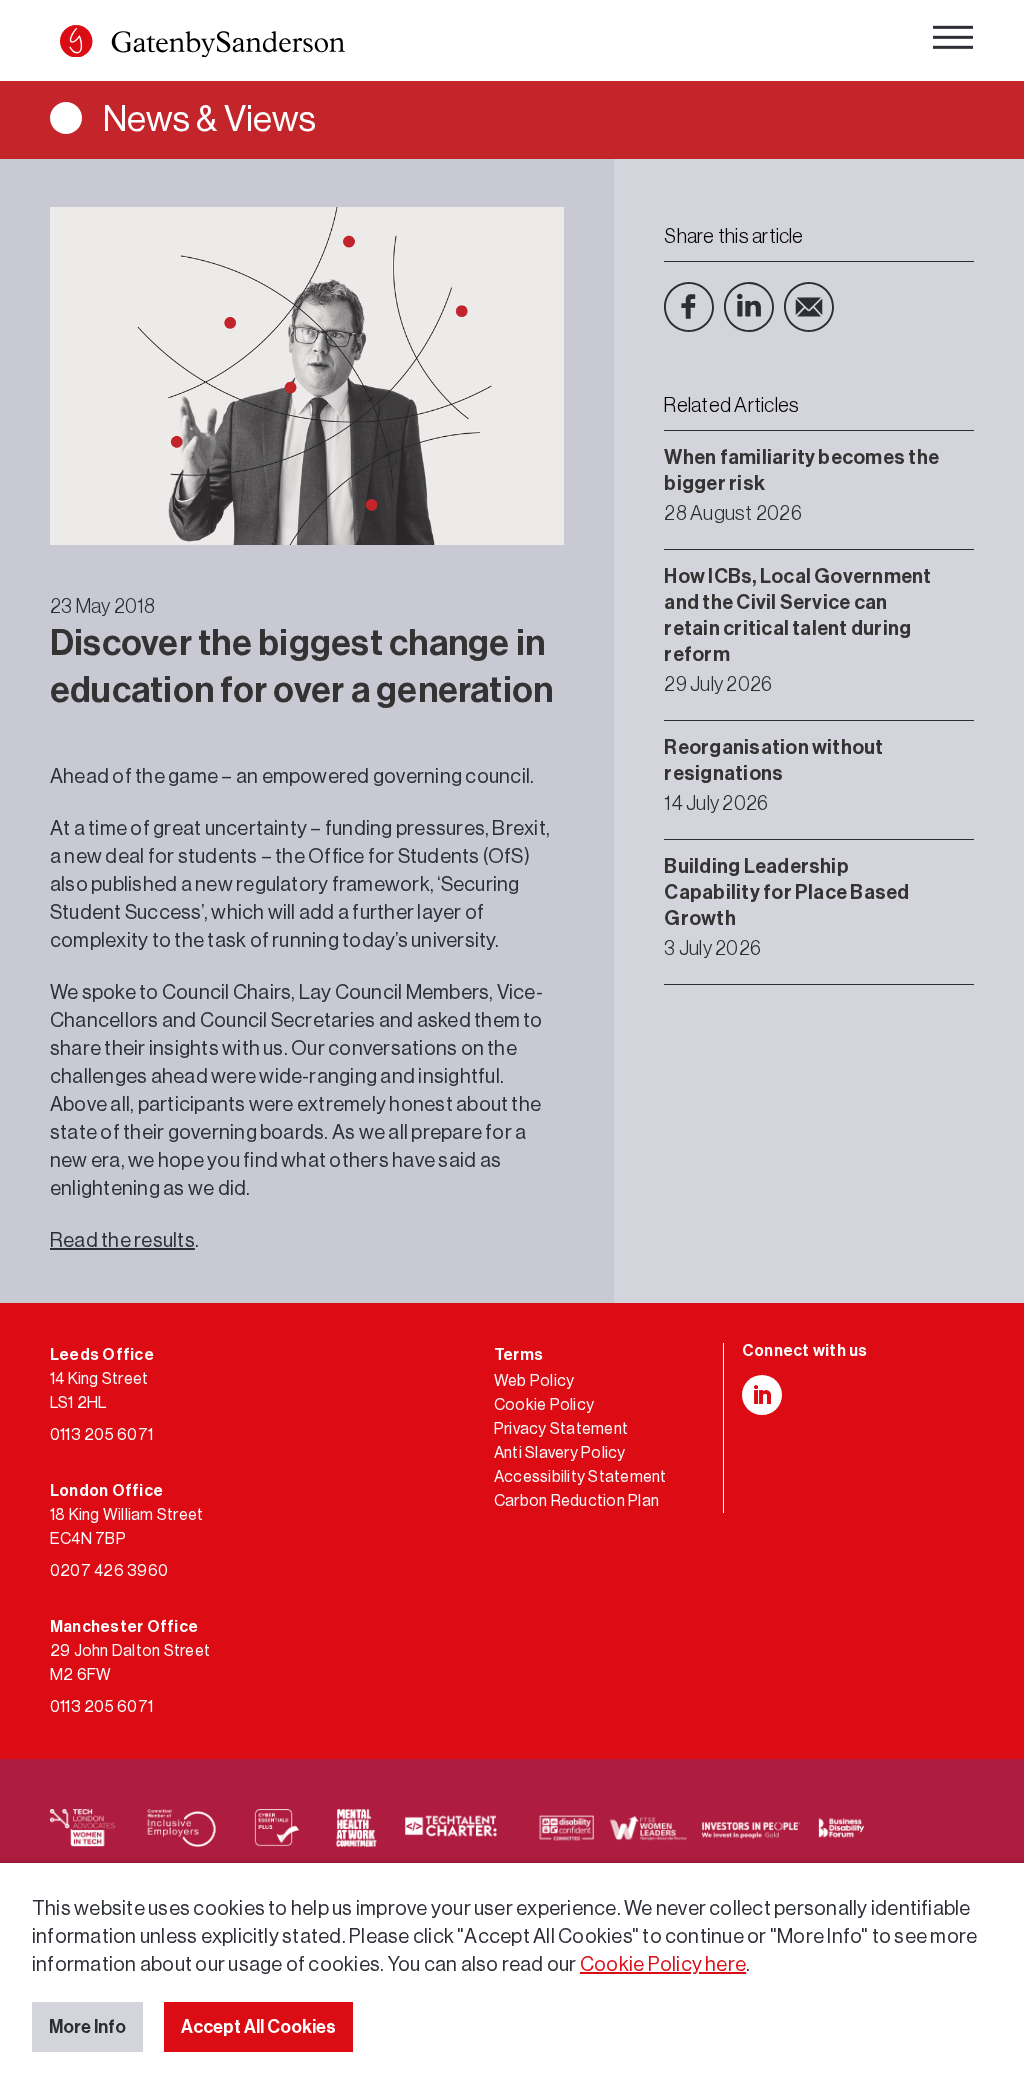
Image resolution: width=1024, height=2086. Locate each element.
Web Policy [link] (534, 1381)
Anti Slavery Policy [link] (560, 1453)
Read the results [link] (122, 1241)
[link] (202, 45)
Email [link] (809, 307)
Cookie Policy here (663, 1965)
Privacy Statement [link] (561, 1429)
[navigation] (953, 42)
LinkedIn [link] (749, 307)
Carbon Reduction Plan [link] (576, 1501)
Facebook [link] (689, 307)
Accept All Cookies (258, 2027)
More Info (87, 2027)
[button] (76, 41)
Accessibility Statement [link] (580, 1477)
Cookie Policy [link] (544, 1405)
